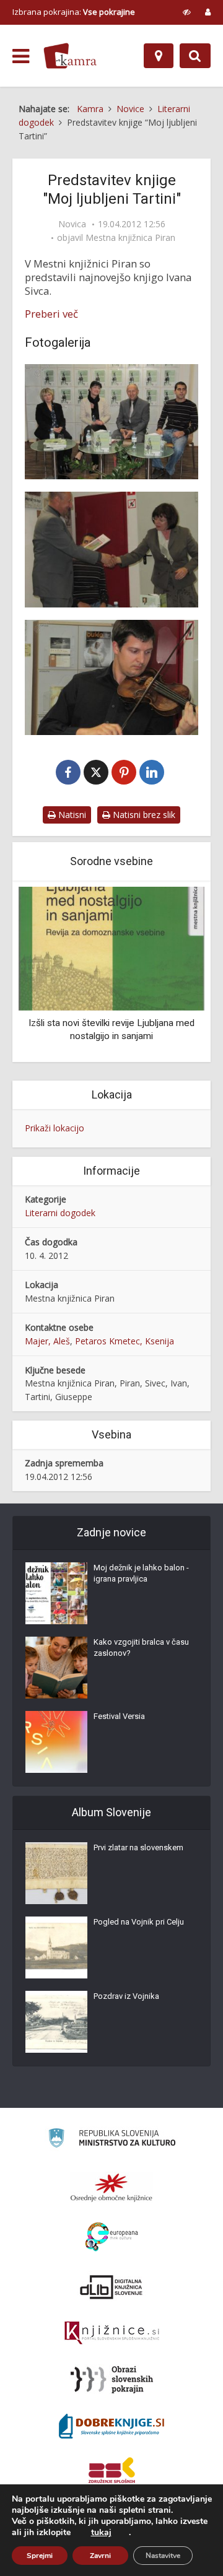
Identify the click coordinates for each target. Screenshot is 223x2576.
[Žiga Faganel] (111, 677)
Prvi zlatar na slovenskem (138, 1847)
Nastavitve (163, 2556)
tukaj (101, 2533)
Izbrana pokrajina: (74, 12)
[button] (173, 973)
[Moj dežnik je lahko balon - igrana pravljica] (56, 1593)
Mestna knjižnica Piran (130, 238)
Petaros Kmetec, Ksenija (125, 1341)
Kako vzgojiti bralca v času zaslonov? (141, 1647)
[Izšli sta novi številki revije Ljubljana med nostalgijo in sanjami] (111, 948)
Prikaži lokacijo (55, 1128)
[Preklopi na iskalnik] (195, 56)
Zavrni (100, 2556)
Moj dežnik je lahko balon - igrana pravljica (141, 1573)
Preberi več (51, 314)
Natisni (71, 815)
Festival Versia (119, 1716)
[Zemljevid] (159, 56)
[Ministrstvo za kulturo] (112, 2140)
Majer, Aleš (47, 1341)
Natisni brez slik (143, 815)
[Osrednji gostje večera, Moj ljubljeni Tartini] (111, 422)
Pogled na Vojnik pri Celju (139, 1922)
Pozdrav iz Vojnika (126, 1996)
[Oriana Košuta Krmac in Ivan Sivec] (111, 549)
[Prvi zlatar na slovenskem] (56, 1873)
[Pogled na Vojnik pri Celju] (56, 1947)
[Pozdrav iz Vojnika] (56, 2022)
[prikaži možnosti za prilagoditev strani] (187, 12)
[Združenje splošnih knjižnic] (112, 2473)
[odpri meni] (21, 56)
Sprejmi (40, 2556)
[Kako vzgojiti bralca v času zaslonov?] (56, 1668)
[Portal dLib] (111, 2287)
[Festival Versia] (56, 1742)
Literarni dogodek (60, 1213)
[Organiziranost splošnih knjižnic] (111, 2187)
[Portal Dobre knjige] (111, 2426)
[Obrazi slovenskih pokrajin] (112, 2380)
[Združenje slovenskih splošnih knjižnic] (112, 2333)
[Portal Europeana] (112, 2237)
